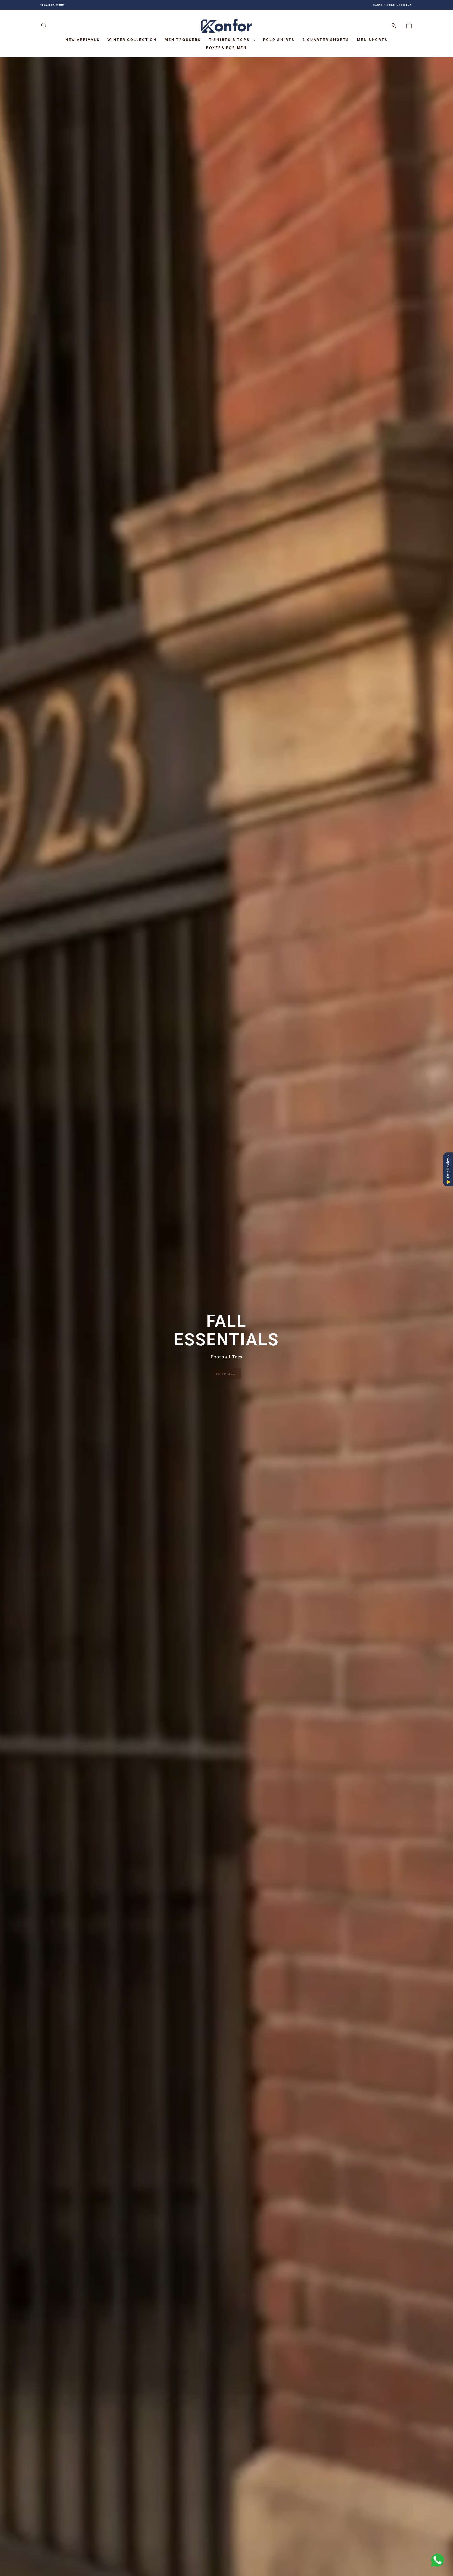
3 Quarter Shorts (326, 40)
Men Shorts (372, 40)
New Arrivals (83, 40)
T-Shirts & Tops (230, 40)
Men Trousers (183, 40)
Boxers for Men (226, 48)
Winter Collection (132, 40)
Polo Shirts (279, 40)
